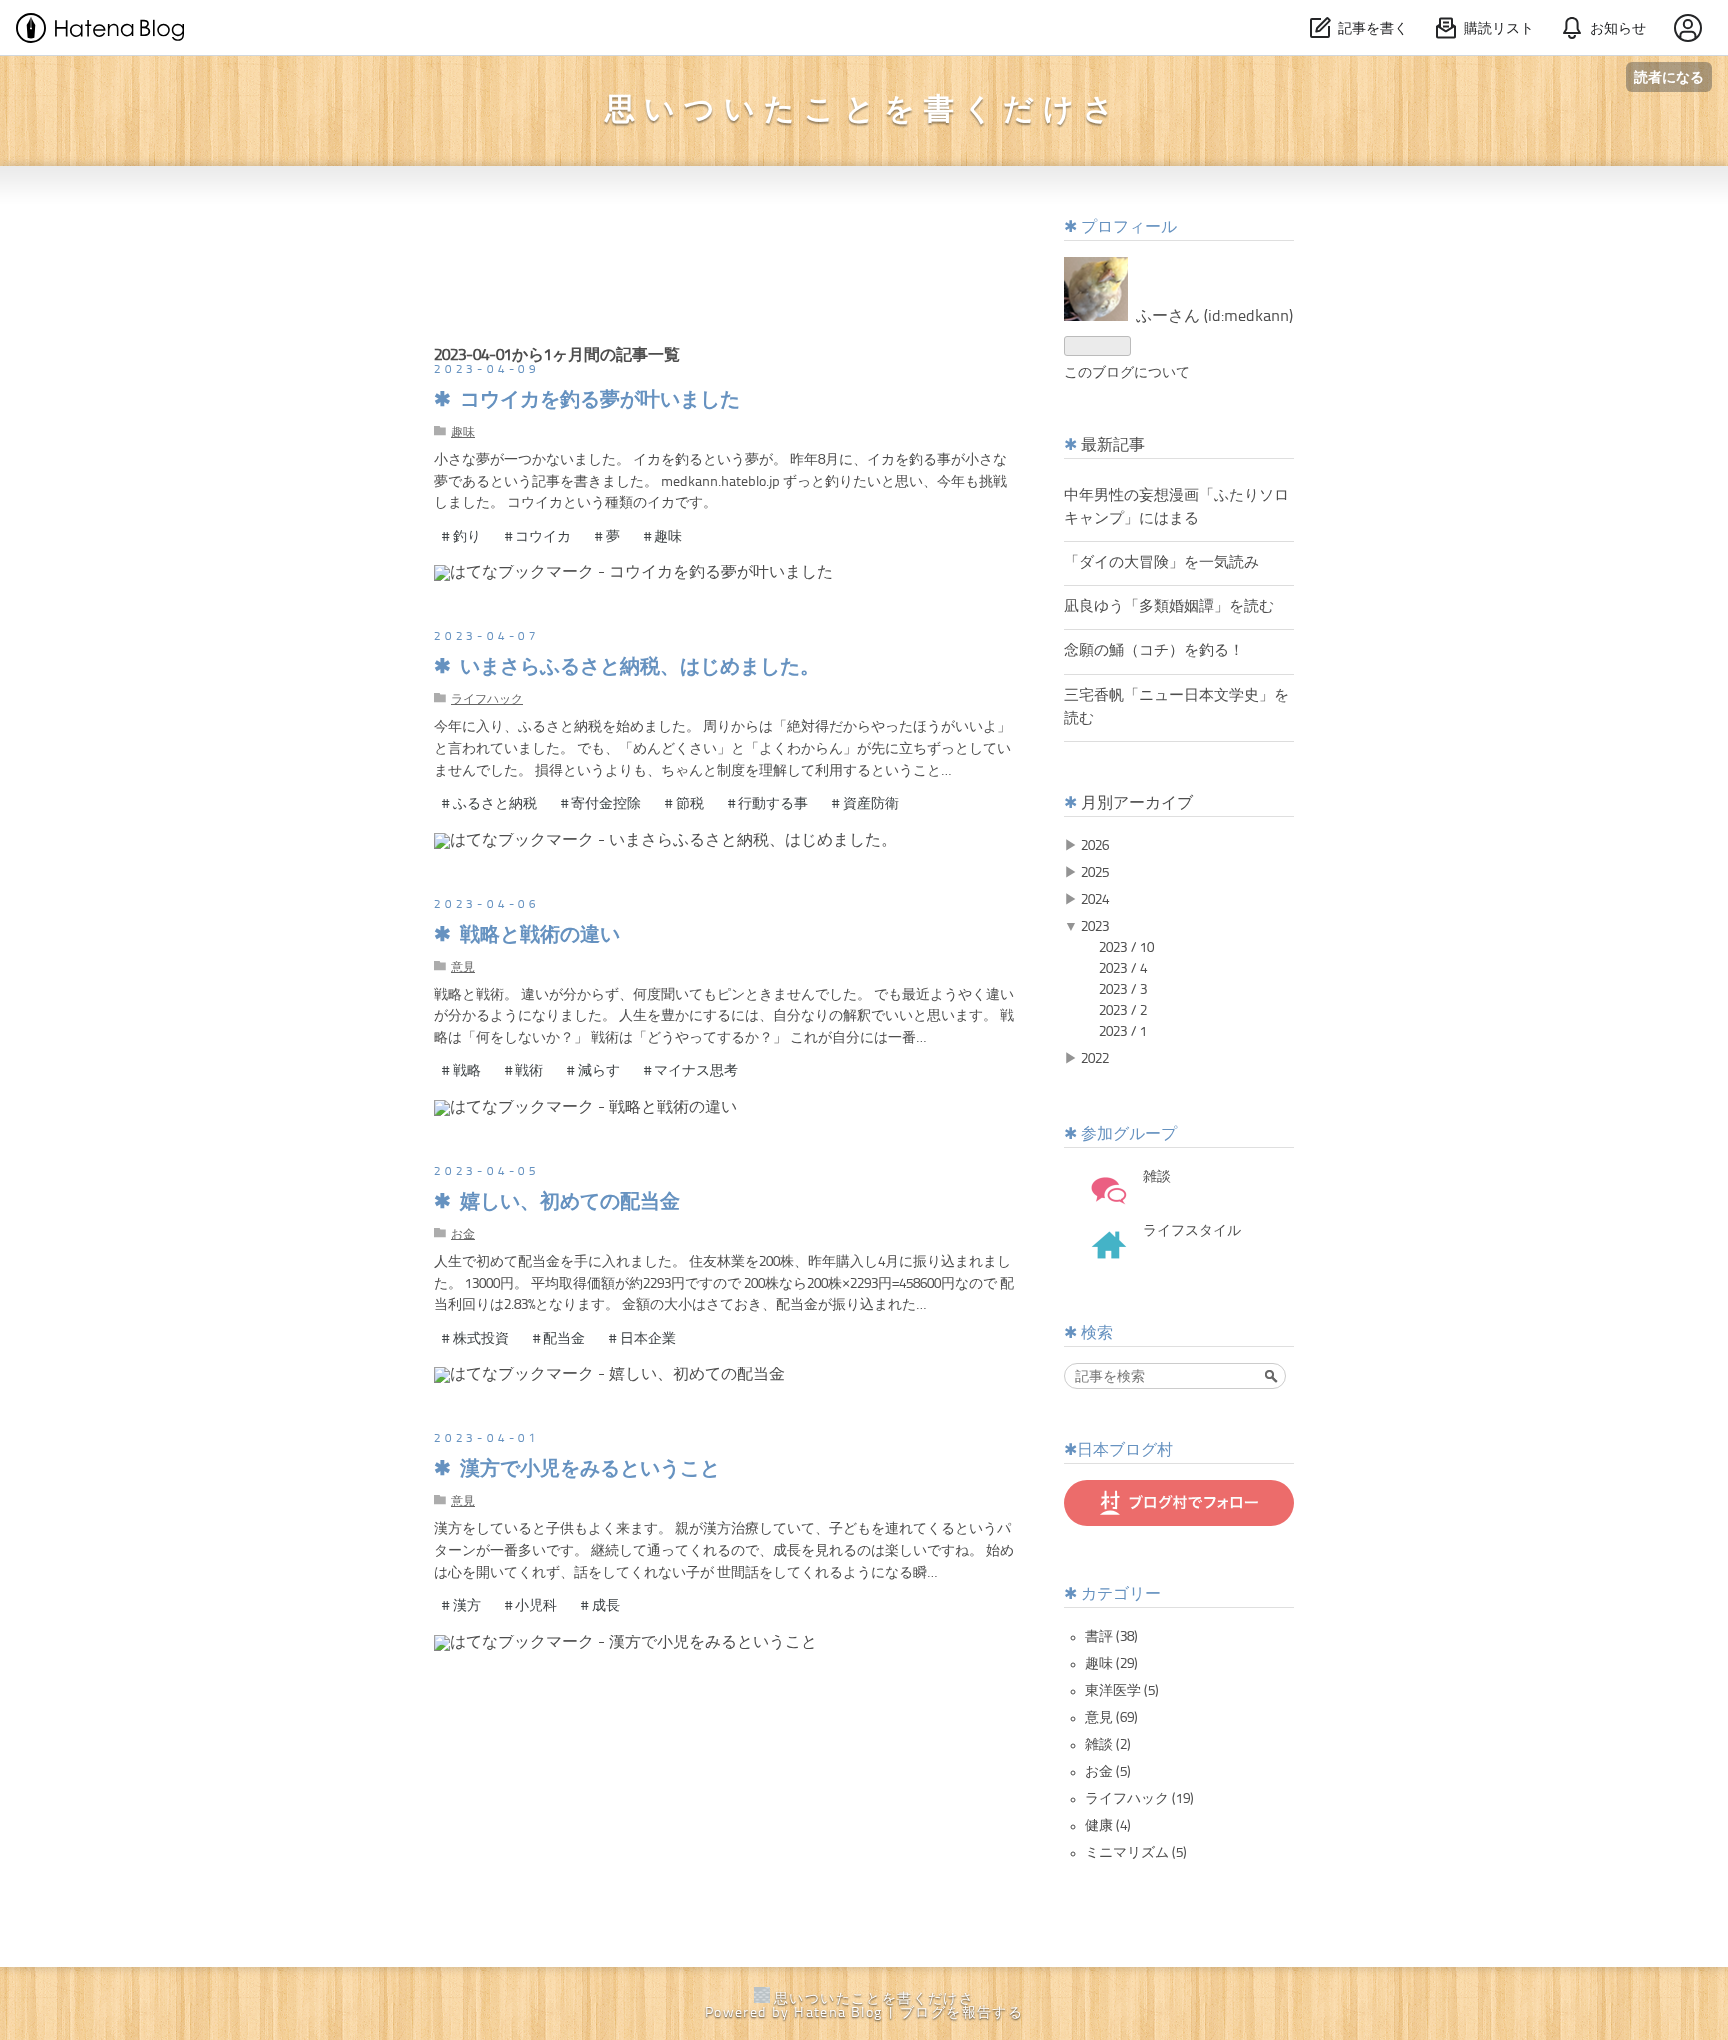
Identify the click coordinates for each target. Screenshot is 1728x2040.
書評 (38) (1111, 1637)
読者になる (1669, 76)
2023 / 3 (1123, 990)
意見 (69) (1111, 1718)
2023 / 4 (1123, 969)
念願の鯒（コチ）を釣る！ (1154, 651)
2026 (1095, 846)
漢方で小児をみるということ (590, 1470)
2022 (1095, 1059)
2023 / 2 (1123, 1011)
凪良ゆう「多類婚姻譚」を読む (1169, 607)
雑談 (1157, 1177)
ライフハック (487, 700)
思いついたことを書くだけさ (864, 111)
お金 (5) (1108, 1772)
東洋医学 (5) (1122, 1691)
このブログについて (1127, 373)
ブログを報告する (961, 2013)
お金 (463, 1235)
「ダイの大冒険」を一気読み (1161, 563)
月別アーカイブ (1137, 804)
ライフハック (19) (1139, 1799)
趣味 (463, 433)
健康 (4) (1108, 1826)
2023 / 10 (1126, 948)
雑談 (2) (1108, 1745)
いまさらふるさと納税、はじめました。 (640, 668)
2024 (1095, 900)
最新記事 (1113, 446)
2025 (1095, 873)
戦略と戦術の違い (540, 936)
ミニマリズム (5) (1136, 1853)
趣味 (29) (1111, 1664)
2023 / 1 (1123, 1032)
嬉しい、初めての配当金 (570, 1203)
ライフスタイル (1192, 1231)
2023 (1095, 927)
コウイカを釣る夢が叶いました (600, 401)
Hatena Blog (838, 2013)
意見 (463, 968)
